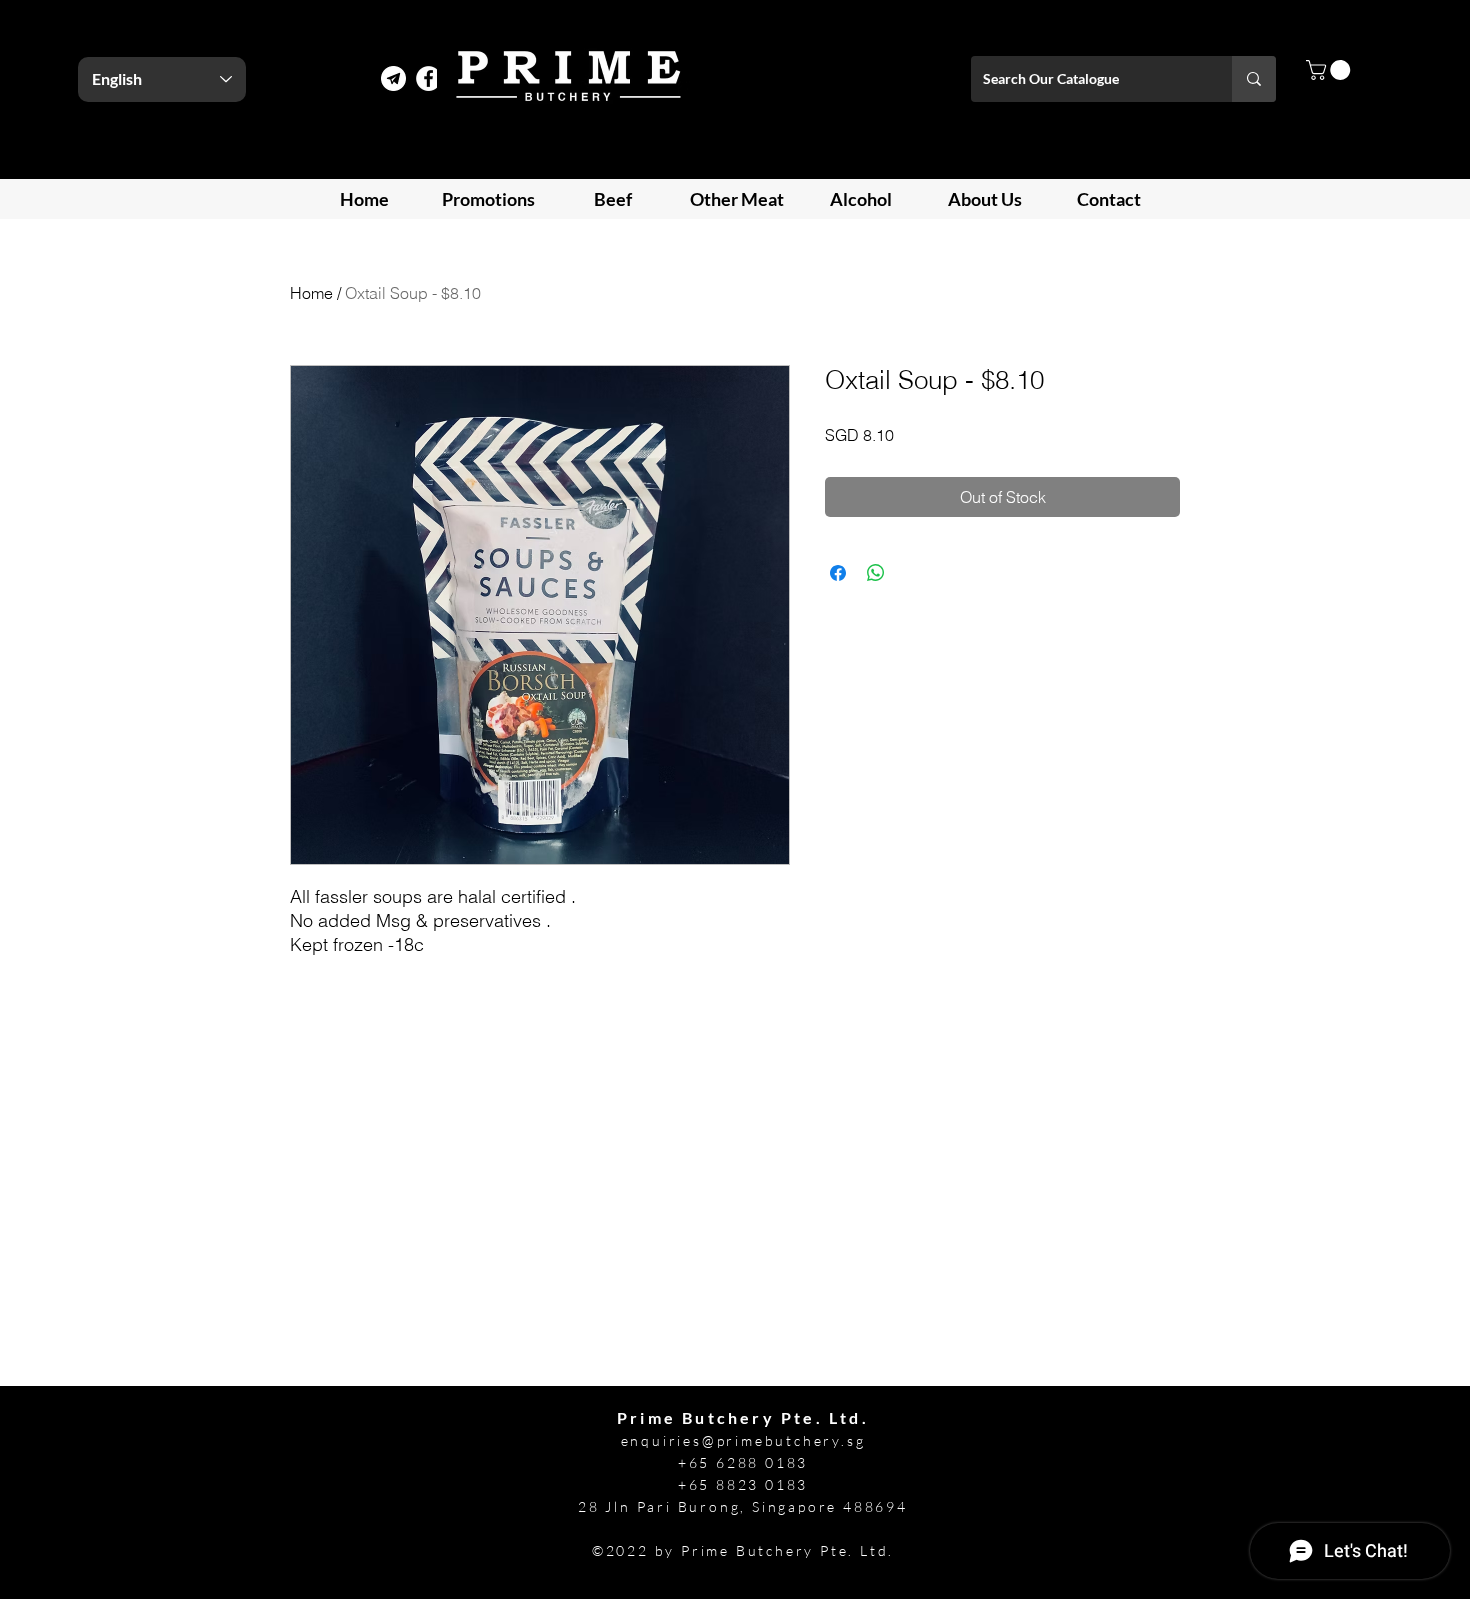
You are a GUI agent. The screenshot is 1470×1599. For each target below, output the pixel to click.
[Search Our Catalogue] (1254, 79)
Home (311, 293)
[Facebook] (428, 78)
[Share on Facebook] (838, 573)
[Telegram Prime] (393, 78)
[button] (1330, 70)
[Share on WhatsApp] (876, 573)
